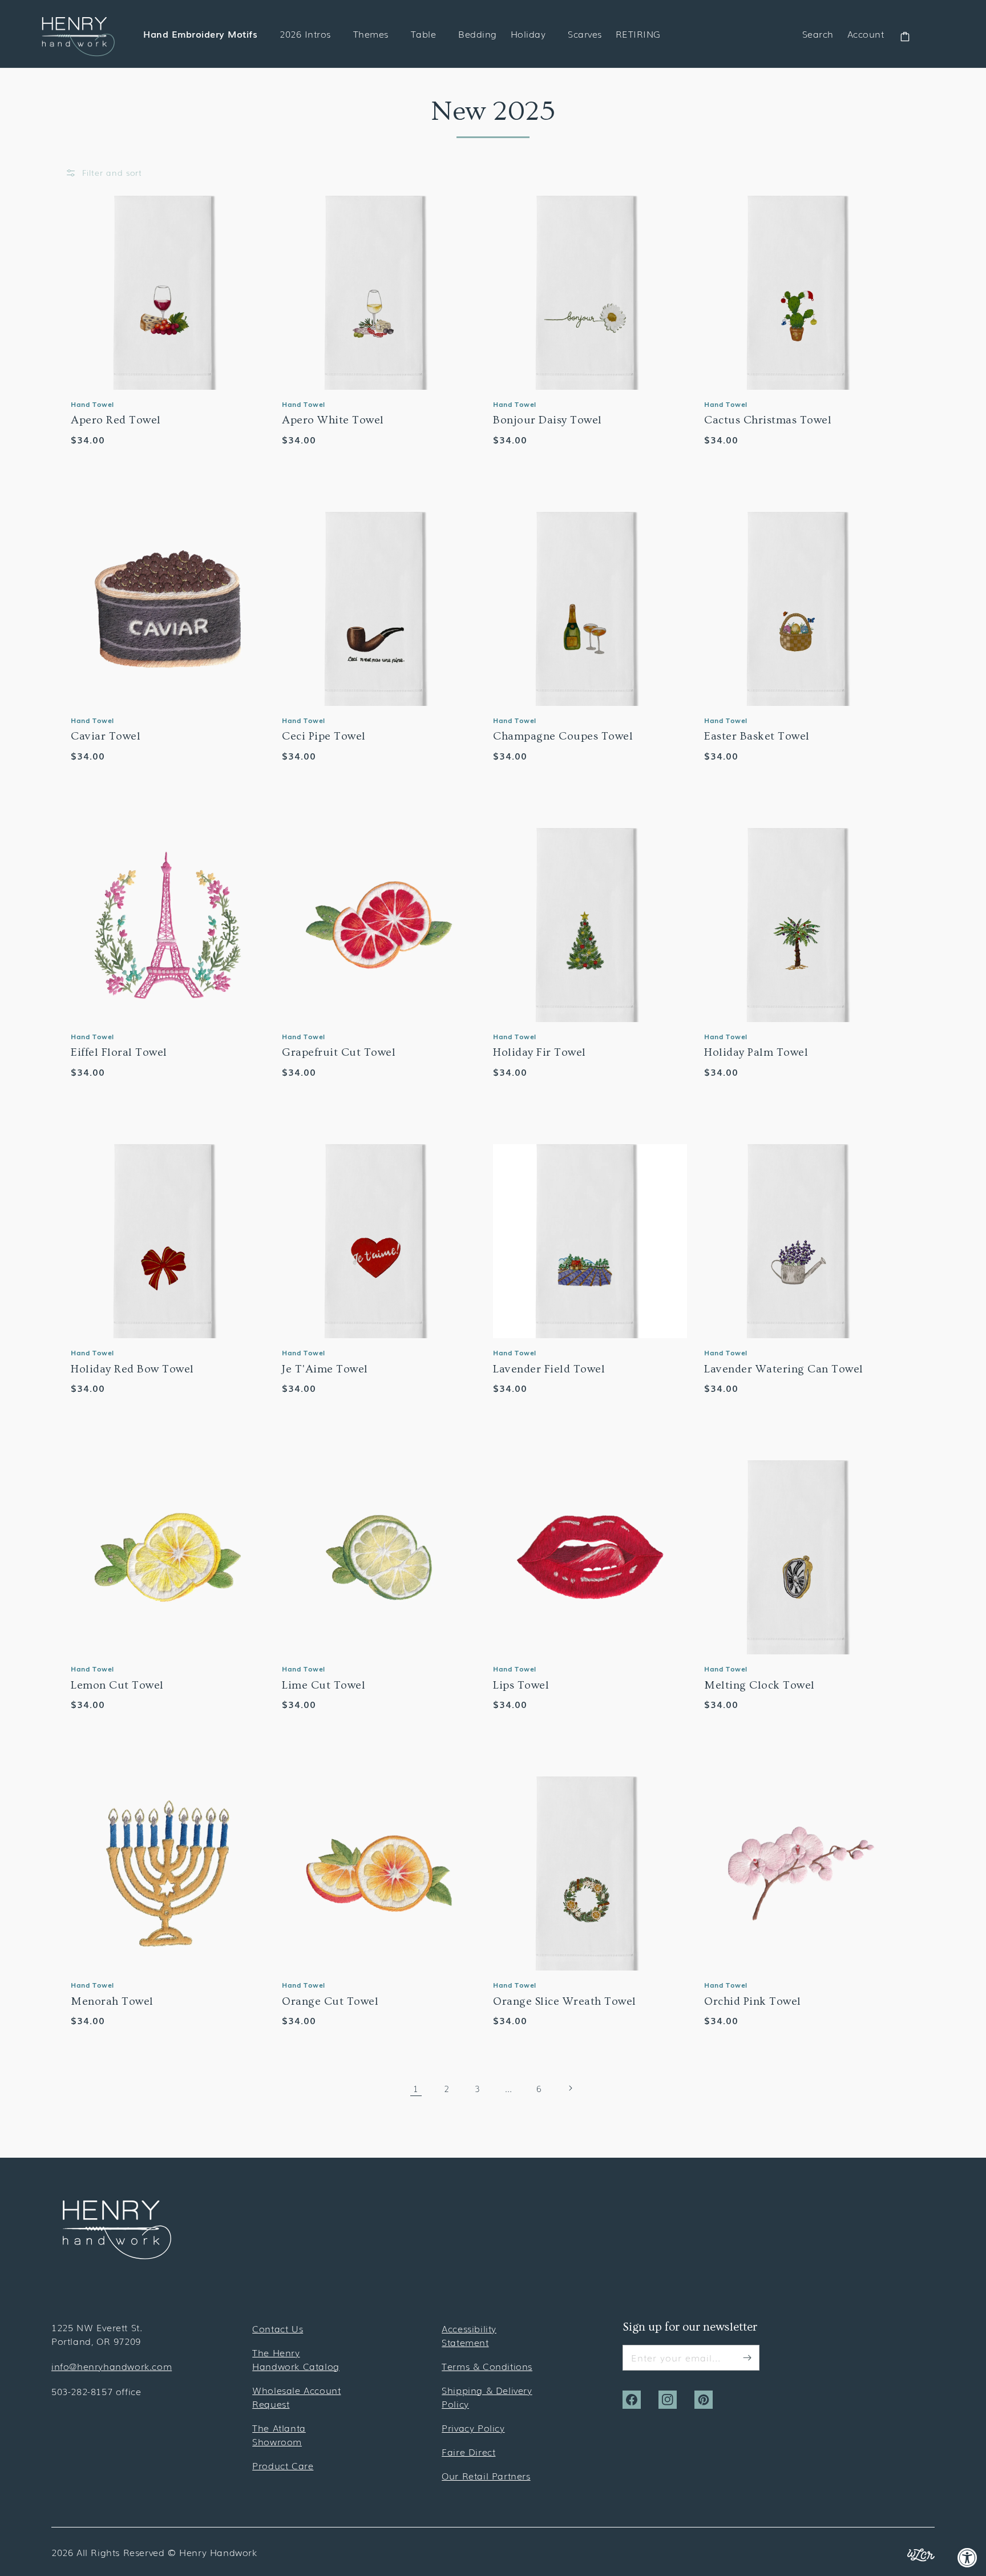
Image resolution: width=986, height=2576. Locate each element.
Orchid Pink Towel (753, 2001)
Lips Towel (521, 1685)
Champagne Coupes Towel (563, 736)
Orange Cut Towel (330, 2001)
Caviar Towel (106, 736)
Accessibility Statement (469, 2335)
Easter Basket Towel (757, 736)
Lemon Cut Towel (117, 1685)
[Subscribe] (747, 2357)
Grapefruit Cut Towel (339, 1052)
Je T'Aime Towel (325, 1369)
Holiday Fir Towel (540, 1052)
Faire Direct (468, 2452)
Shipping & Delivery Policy (487, 2397)
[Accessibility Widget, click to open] (967, 2557)
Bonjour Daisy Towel (547, 420)
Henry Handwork (218, 2552)
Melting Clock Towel (759, 1685)
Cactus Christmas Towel (768, 420)
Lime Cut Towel (324, 1685)
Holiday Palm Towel (756, 1052)
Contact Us (278, 2328)
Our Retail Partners (486, 2476)
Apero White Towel (333, 420)
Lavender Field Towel (549, 1369)
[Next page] (570, 2088)
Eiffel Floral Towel (119, 1052)
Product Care (283, 2465)
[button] (104, 173)
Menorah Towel (112, 2001)
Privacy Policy (473, 2428)
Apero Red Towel (116, 420)
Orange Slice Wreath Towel (565, 2001)
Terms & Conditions (487, 2366)
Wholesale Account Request (296, 2397)
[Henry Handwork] (117, 2255)
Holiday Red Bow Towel (132, 1369)
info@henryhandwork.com (112, 2366)
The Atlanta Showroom (279, 2434)
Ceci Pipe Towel (324, 736)
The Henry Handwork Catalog (296, 2359)
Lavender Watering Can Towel (784, 1369)
